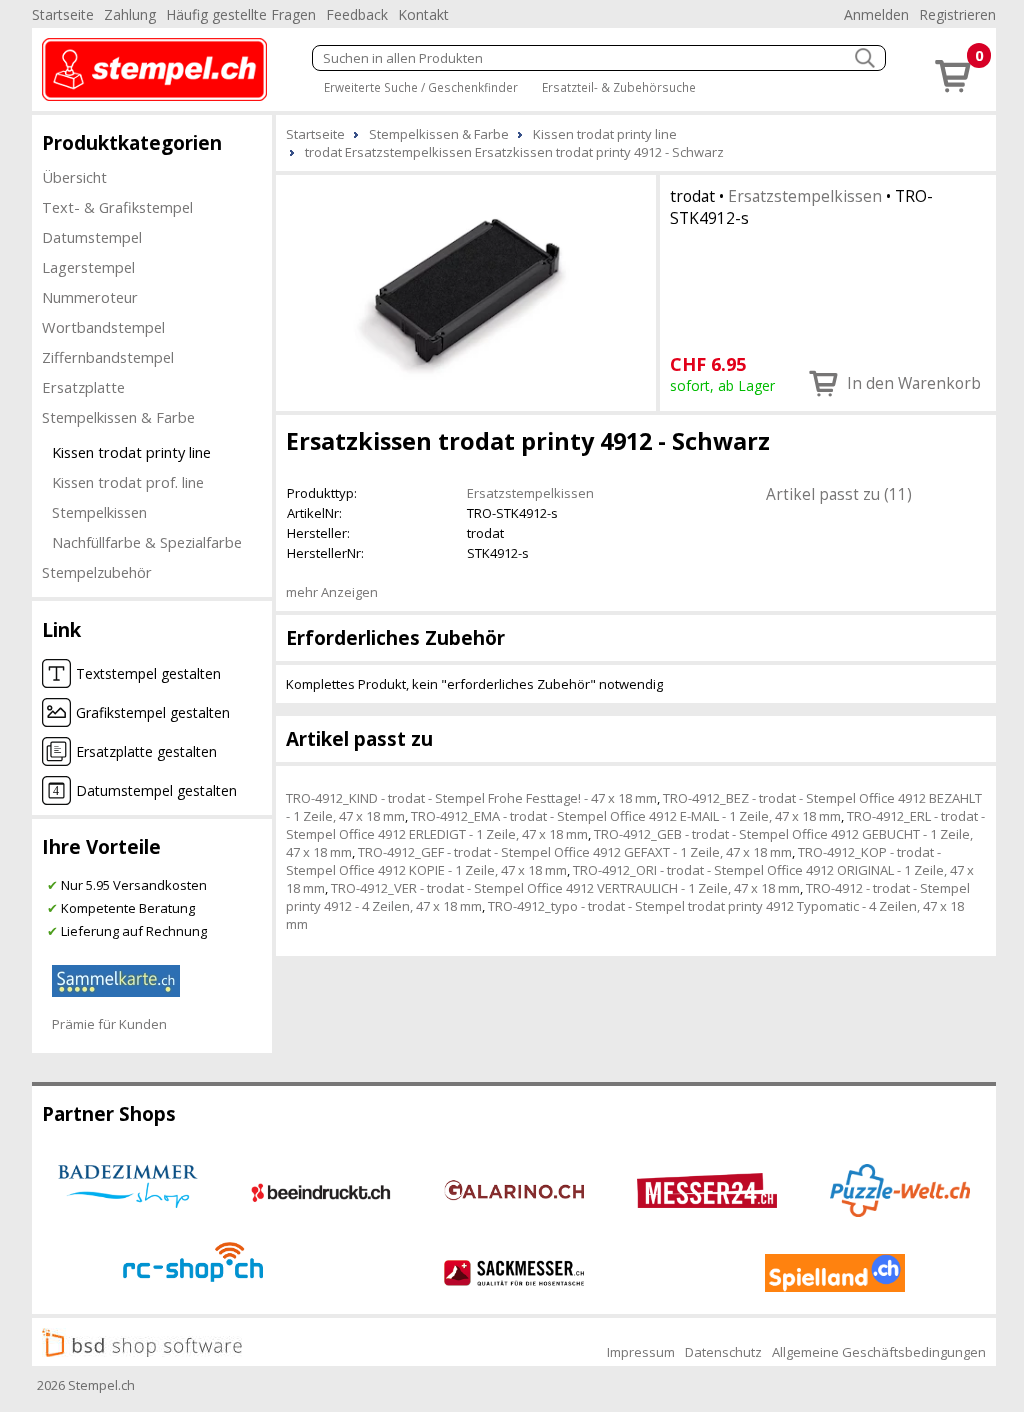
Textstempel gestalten (148, 673)
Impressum (641, 1352)
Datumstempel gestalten (156, 790)
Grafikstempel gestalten (153, 712)
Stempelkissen (99, 512)
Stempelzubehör (97, 572)
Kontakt (423, 14)
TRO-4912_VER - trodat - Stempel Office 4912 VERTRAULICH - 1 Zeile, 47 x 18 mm (565, 888)
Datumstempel (92, 237)
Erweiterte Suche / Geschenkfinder (421, 87)
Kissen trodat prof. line (128, 482)
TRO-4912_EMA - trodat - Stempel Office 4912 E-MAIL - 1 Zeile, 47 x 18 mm (626, 816)
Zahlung (130, 14)
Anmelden (876, 14)
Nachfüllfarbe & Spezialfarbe (147, 542)
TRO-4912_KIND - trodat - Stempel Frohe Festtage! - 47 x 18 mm (471, 798)
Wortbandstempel (103, 327)
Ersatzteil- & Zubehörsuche (619, 87)
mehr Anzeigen (332, 592)
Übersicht (74, 177)
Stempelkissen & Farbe (118, 417)
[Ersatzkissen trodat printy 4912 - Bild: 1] (466, 291)
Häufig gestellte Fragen (241, 14)
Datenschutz (723, 1352)
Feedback (357, 14)
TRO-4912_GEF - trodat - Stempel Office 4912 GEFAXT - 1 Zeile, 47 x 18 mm (575, 852)
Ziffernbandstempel (108, 357)
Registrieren (957, 14)
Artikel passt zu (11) (839, 494)
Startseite (63, 14)
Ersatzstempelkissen (805, 196)
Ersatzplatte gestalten (146, 751)
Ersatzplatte (83, 387)
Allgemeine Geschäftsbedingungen (879, 1352)
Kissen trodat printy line (131, 452)
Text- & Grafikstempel (117, 207)
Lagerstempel (88, 267)
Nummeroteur (90, 297)
